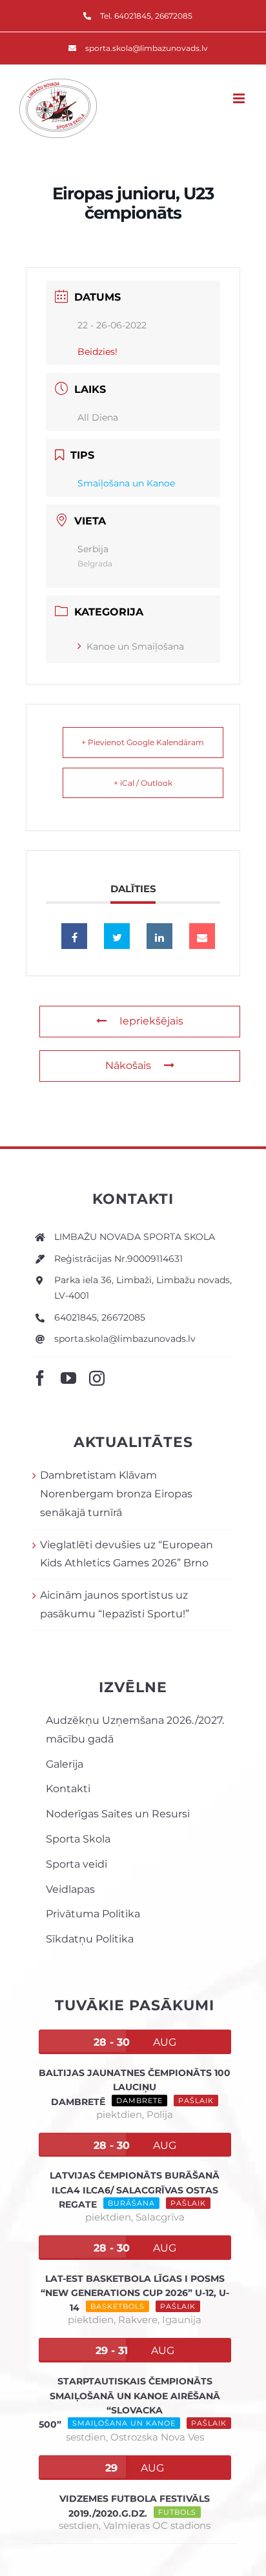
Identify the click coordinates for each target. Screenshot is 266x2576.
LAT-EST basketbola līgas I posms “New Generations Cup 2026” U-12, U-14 (135, 2293)
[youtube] (68, 1378)
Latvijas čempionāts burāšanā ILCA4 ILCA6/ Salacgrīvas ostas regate (135, 2190)
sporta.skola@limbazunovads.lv (125, 1339)
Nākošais (128, 1065)
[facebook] (40, 1378)
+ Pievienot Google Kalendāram (143, 742)
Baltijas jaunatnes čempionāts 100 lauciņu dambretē (135, 2087)
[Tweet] (117, 936)
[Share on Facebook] (74, 936)
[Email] (202, 936)
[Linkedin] (159, 936)
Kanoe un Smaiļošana (135, 646)
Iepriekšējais (151, 1021)
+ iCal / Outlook (143, 783)
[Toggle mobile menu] (240, 98)
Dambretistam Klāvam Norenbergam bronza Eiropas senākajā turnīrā (116, 1494)
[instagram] (97, 1378)
